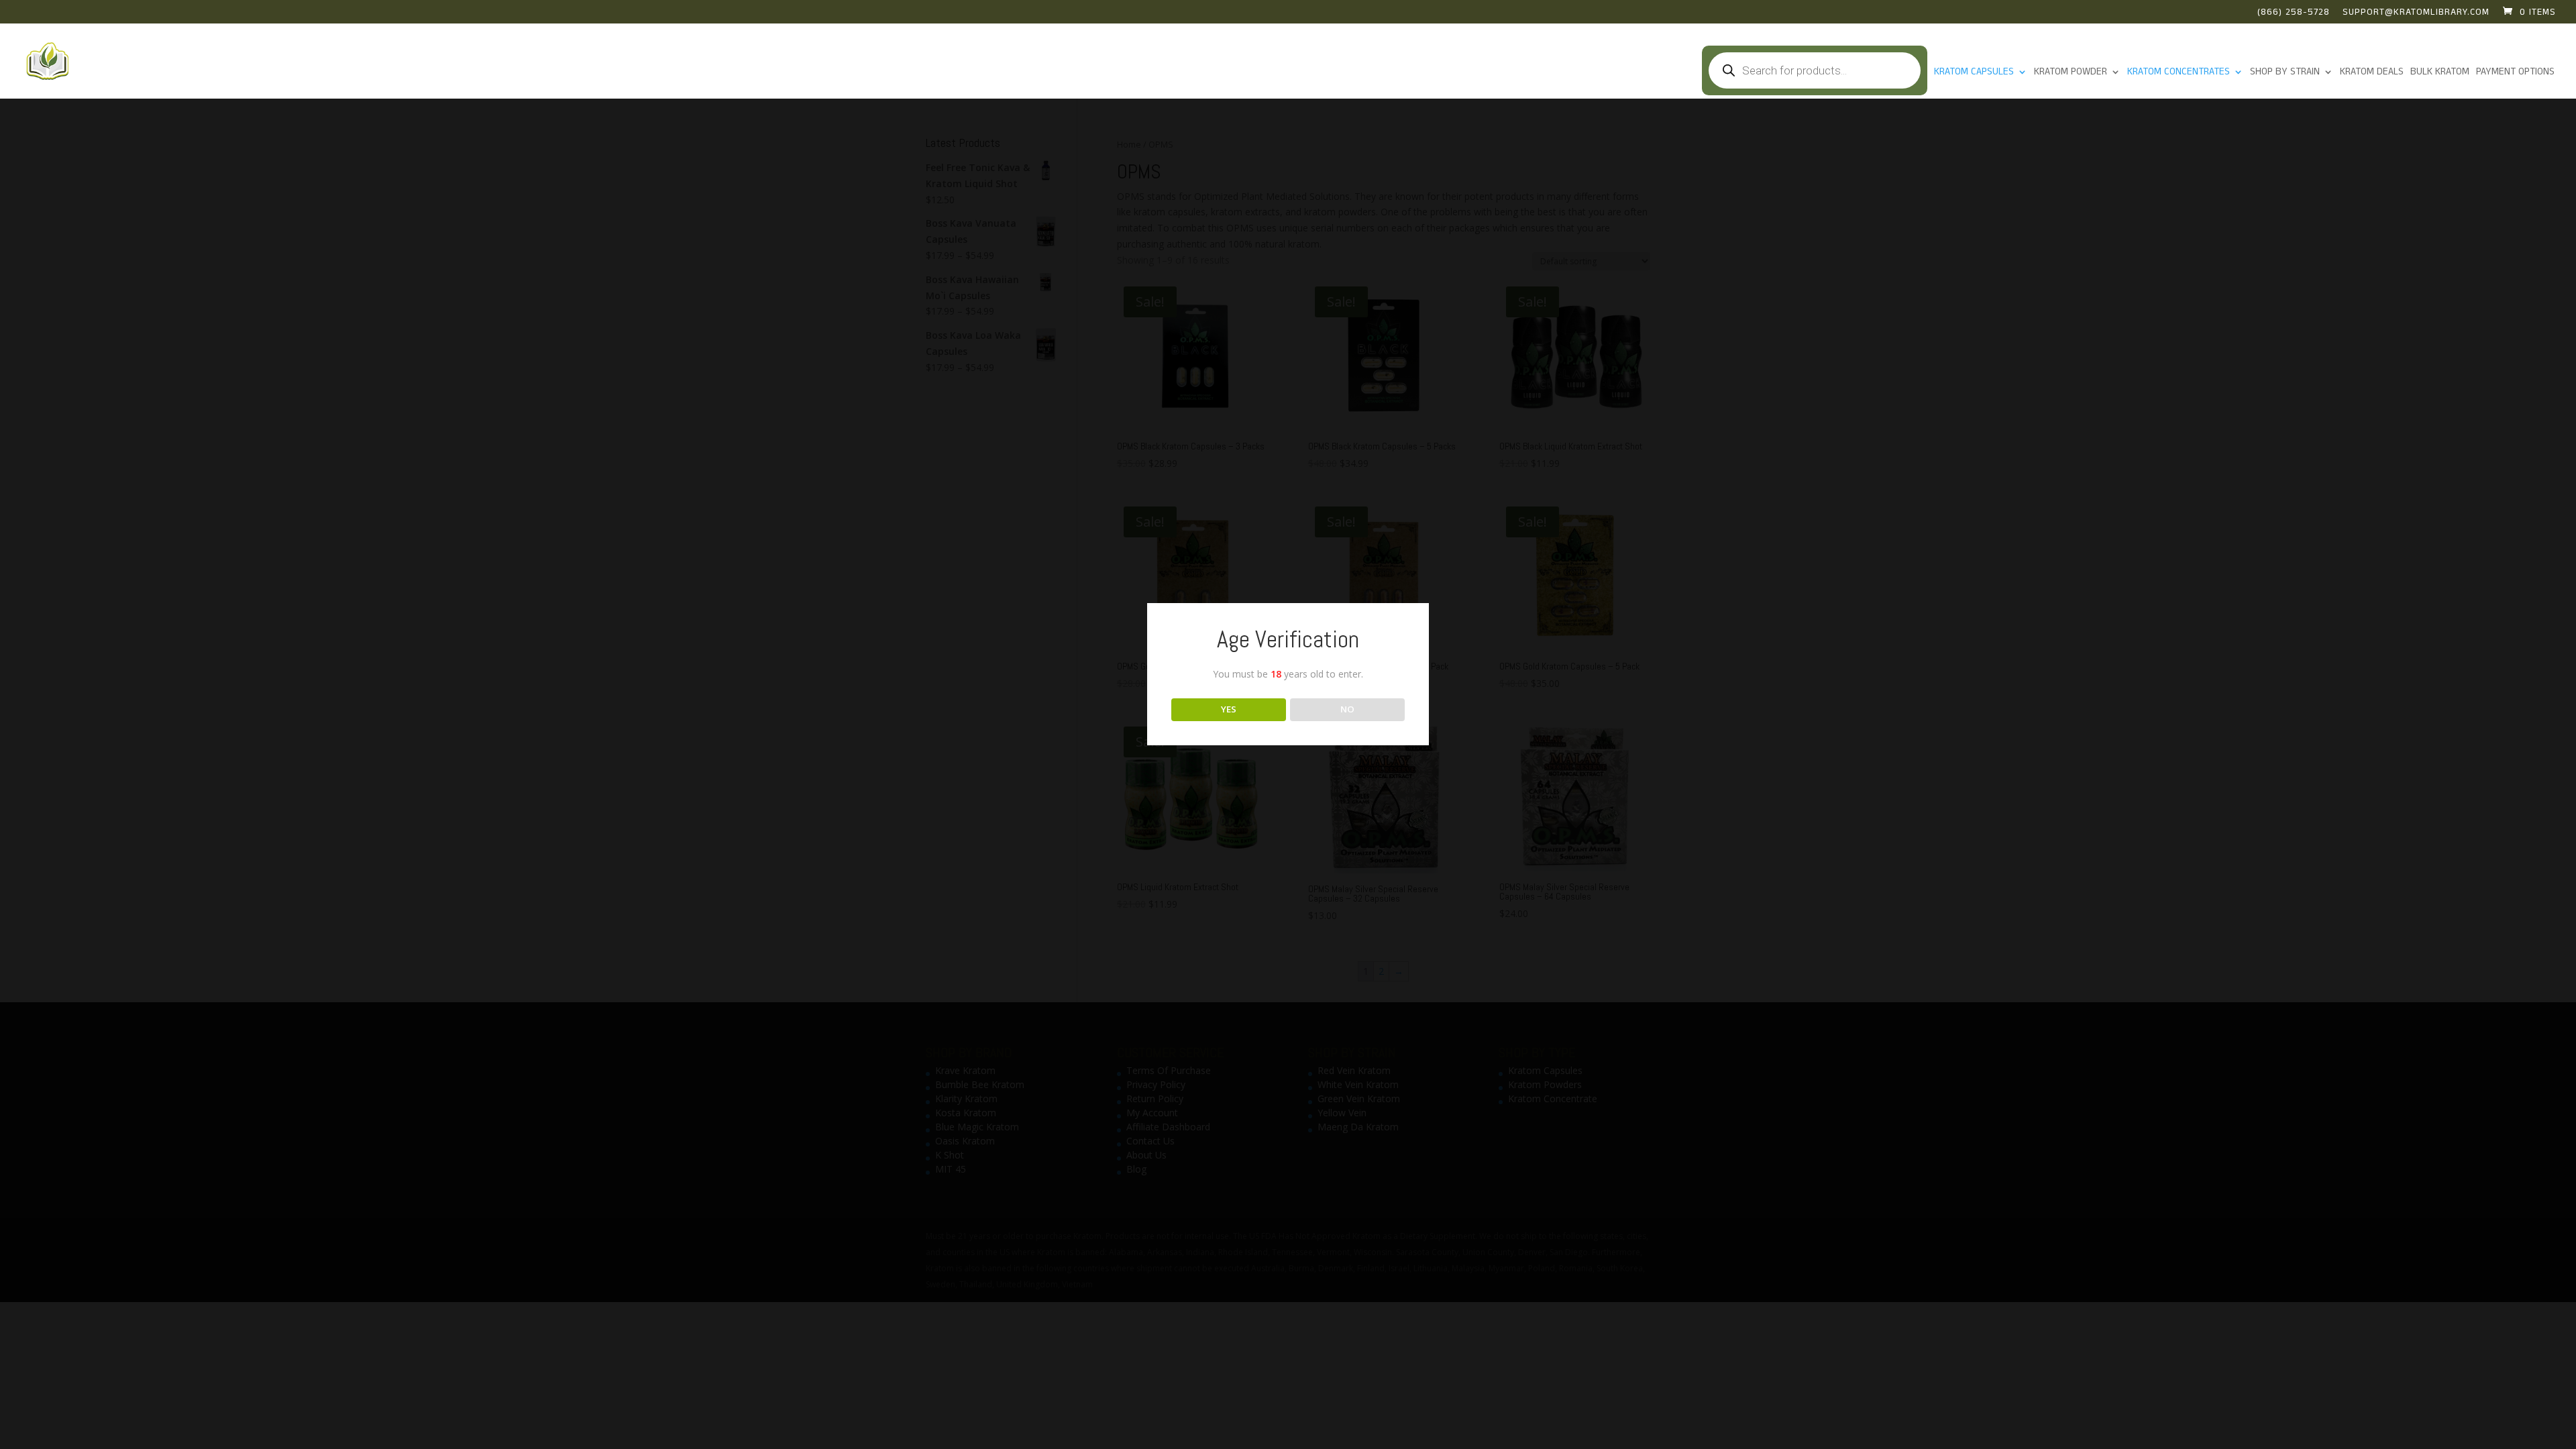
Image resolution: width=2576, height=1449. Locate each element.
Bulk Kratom (2440, 73)
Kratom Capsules (1974, 73)
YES (1229, 709)
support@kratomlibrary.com (2416, 13)
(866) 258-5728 (2294, 13)
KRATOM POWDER (2071, 73)
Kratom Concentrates (2179, 73)
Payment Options (2515, 73)
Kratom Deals (2372, 73)
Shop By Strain (2285, 73)
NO (1347, 709)
